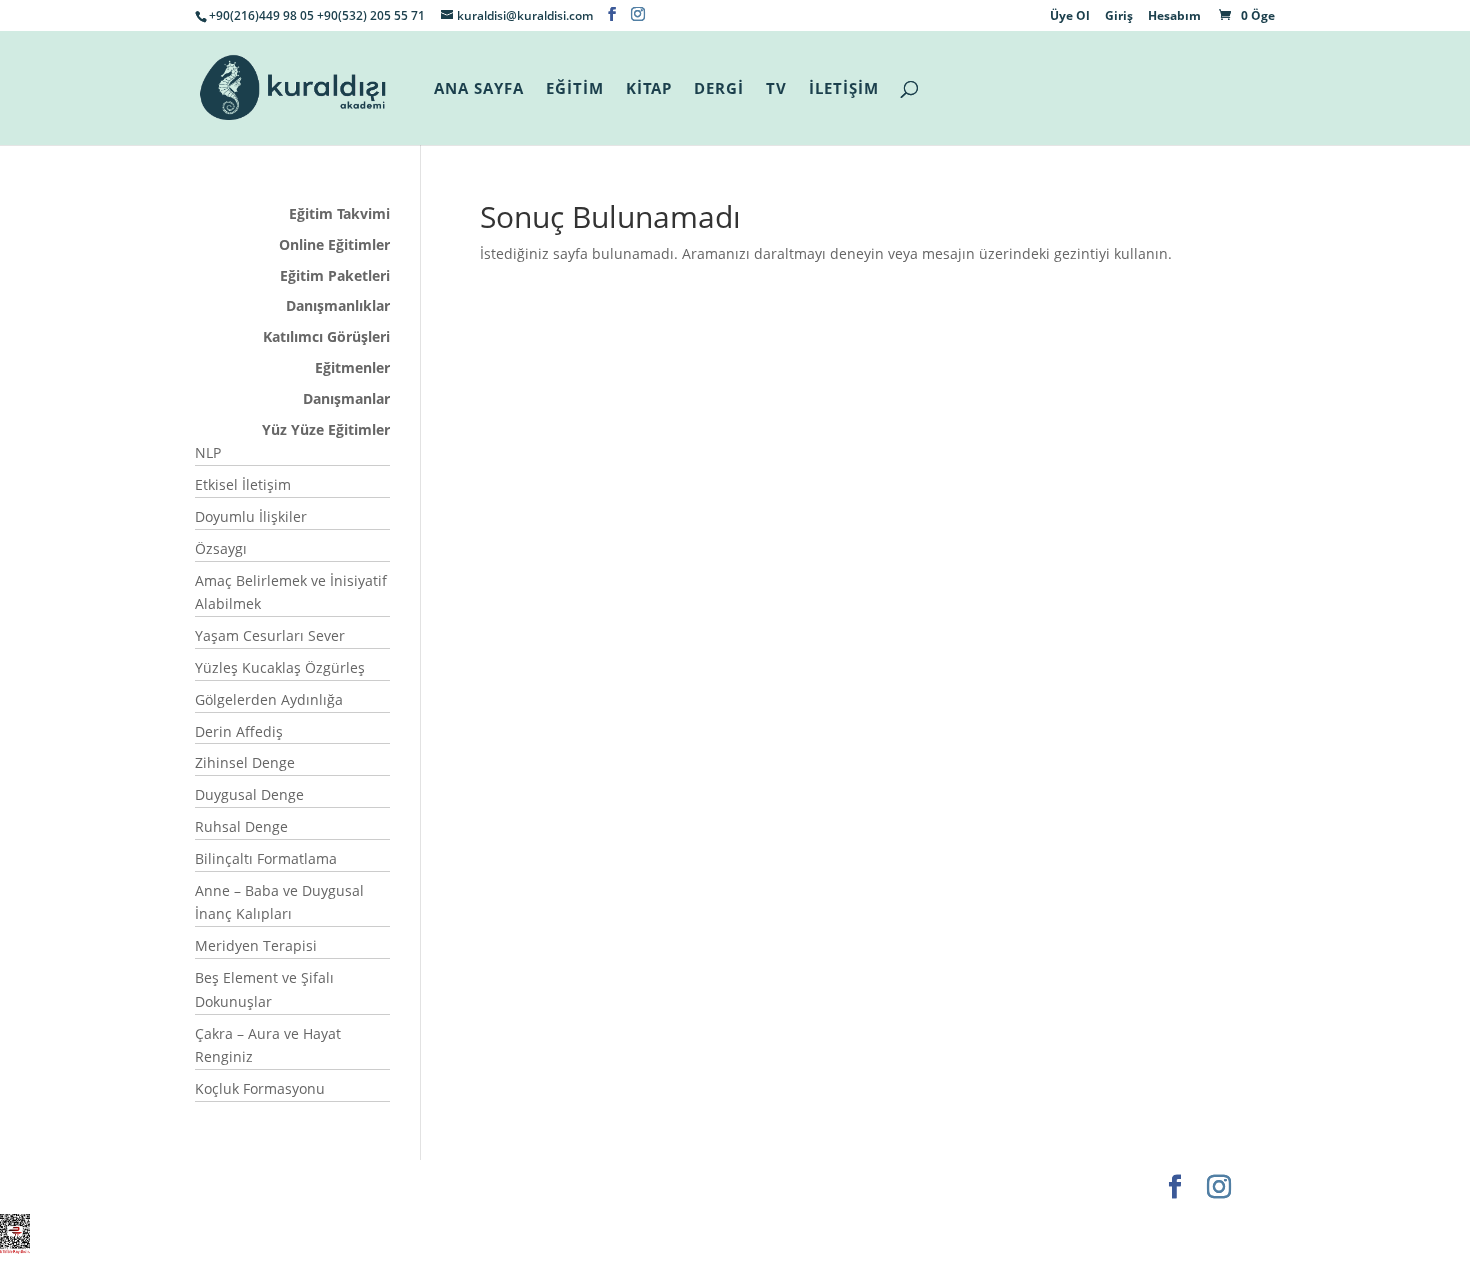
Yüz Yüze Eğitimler (326, 429)
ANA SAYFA (479, 89)
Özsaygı (221, 548)
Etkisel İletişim (243, 484)
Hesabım (1174, 17)
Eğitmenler (352, 367)
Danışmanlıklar (338, 305)
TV (776, 89)
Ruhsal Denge (241, 826)
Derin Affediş (239, 731)
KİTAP (649, 89)
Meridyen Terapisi (256, 945)
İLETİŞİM (844, 89)
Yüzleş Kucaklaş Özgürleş (280, 667)
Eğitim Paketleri (335, 275)
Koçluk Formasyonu (260, 1088)
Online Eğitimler (334, 244)
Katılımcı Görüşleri (326, 336)
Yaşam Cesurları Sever (270, 635)
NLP (208, 452)
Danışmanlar (346, 398)
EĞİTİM (575, 89)
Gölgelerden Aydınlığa (269, 699)
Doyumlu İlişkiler (251, 516)
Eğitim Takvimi (339, 213)
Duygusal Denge (249, 794)
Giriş (1119, 17)
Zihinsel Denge (245, 762)
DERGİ (719, 89)
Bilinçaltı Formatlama (266, 858)
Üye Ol (1070, 17)
